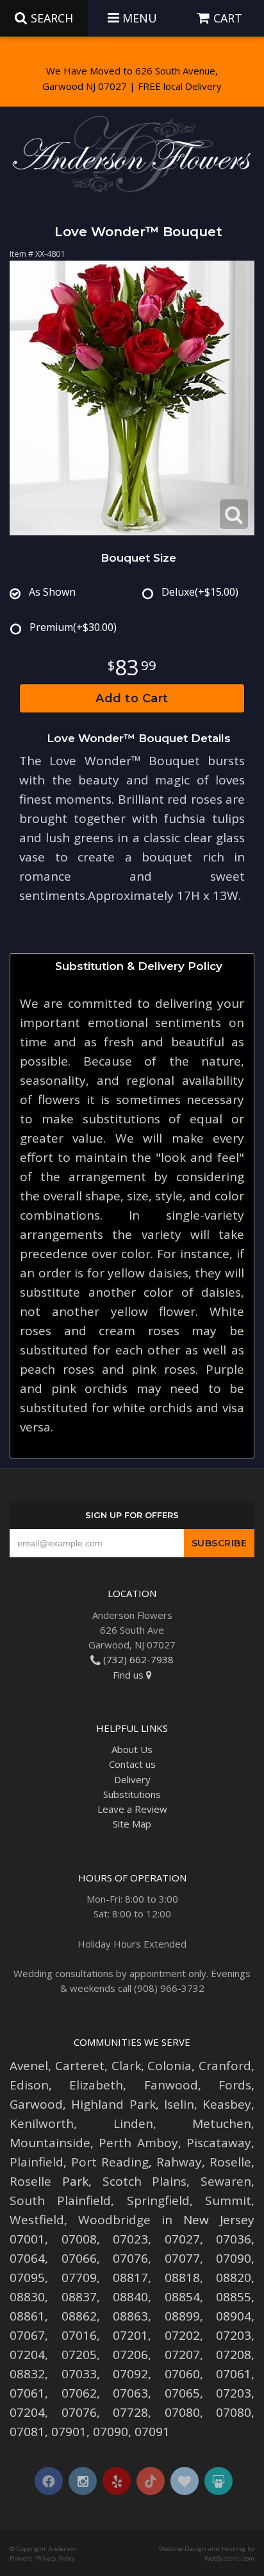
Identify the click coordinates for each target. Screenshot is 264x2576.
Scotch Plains (145, 2181)
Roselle (230, 2162)
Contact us (132, 1764)
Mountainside (50, 2143)
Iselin (179, 2104)
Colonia (169, 2066)
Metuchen (222, 2123)
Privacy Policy (55, 2558)
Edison (29, 2085)
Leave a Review (132, 1809)
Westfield (37, 2220)
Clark (126, 2066)
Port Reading (110, 2162)
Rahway (179, 2162)
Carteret (80, 2066)
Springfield (158, 2200)
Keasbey (227, 2104)
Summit (228, 2200)
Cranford (225, 2066)
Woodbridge (114, 2220)
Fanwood (171, 2085)
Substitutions (132, 1794)
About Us (132, 1749)
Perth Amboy (138, 2143)
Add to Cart (132, 698)
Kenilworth (42, 2123)
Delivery (132, 1779)
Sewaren (226, 2181)
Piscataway (219, 2143)
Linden (133, 2123)
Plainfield (37, 2162)
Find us (129, 1675)
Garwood (36, 2104)
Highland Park (113, 2104)
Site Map (132, 1824)
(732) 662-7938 (137, 1659)
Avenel (29, 2066)
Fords (235, 2085)
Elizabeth (96, 2085)
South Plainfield (60, 2200)
